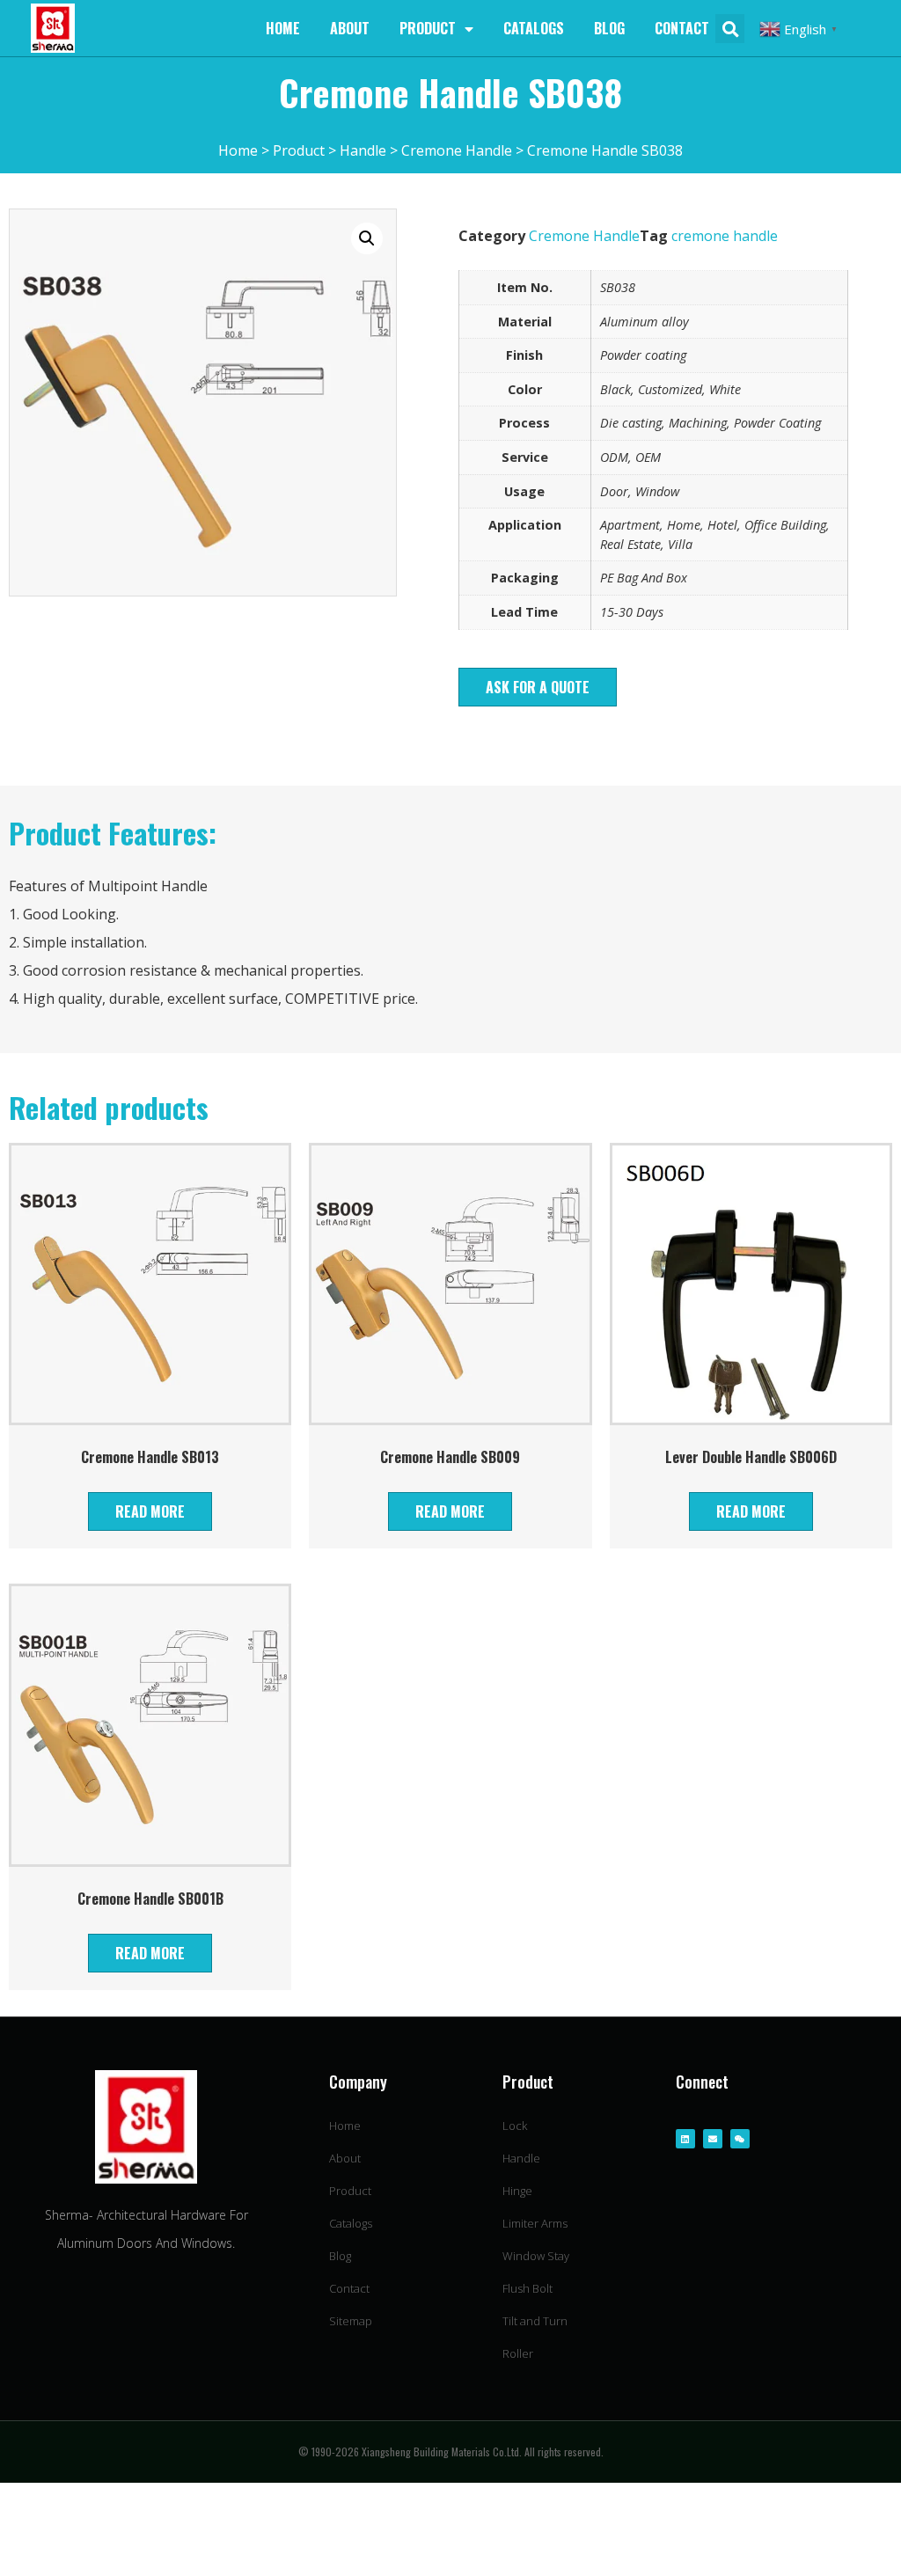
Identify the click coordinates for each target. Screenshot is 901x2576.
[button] (538, 687)
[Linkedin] (685, 2139)
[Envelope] (713, 2139)
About (350, 28)
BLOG (609, 28)
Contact (682, 28)
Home (283, 28)
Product (428, 28)
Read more (150, 1511)
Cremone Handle (584, 236)
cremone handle (725, 236)
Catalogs (534, 28)
